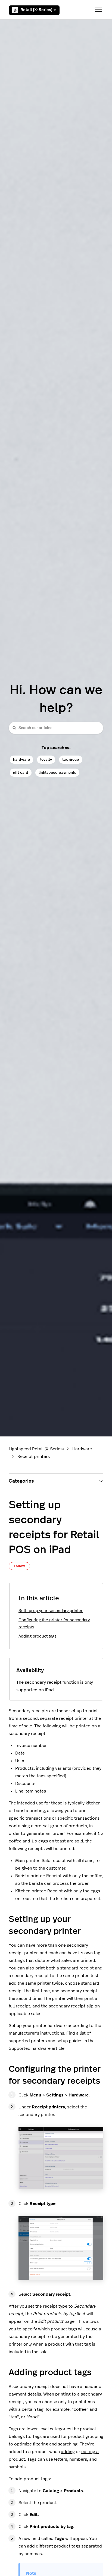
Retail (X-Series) (36, 10)
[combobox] (56, 728)
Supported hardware (30, 2048)
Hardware (82, 1449)
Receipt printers (34, 1457)
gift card (21, 773)
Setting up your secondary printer (51, 1611)
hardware (21, 759)
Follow (19, 1566)
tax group (71, 759)
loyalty (46, 759)
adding (68, 2452)
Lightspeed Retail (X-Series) (36, 1449)
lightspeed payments (57, 773)
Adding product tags (38, 1636)
